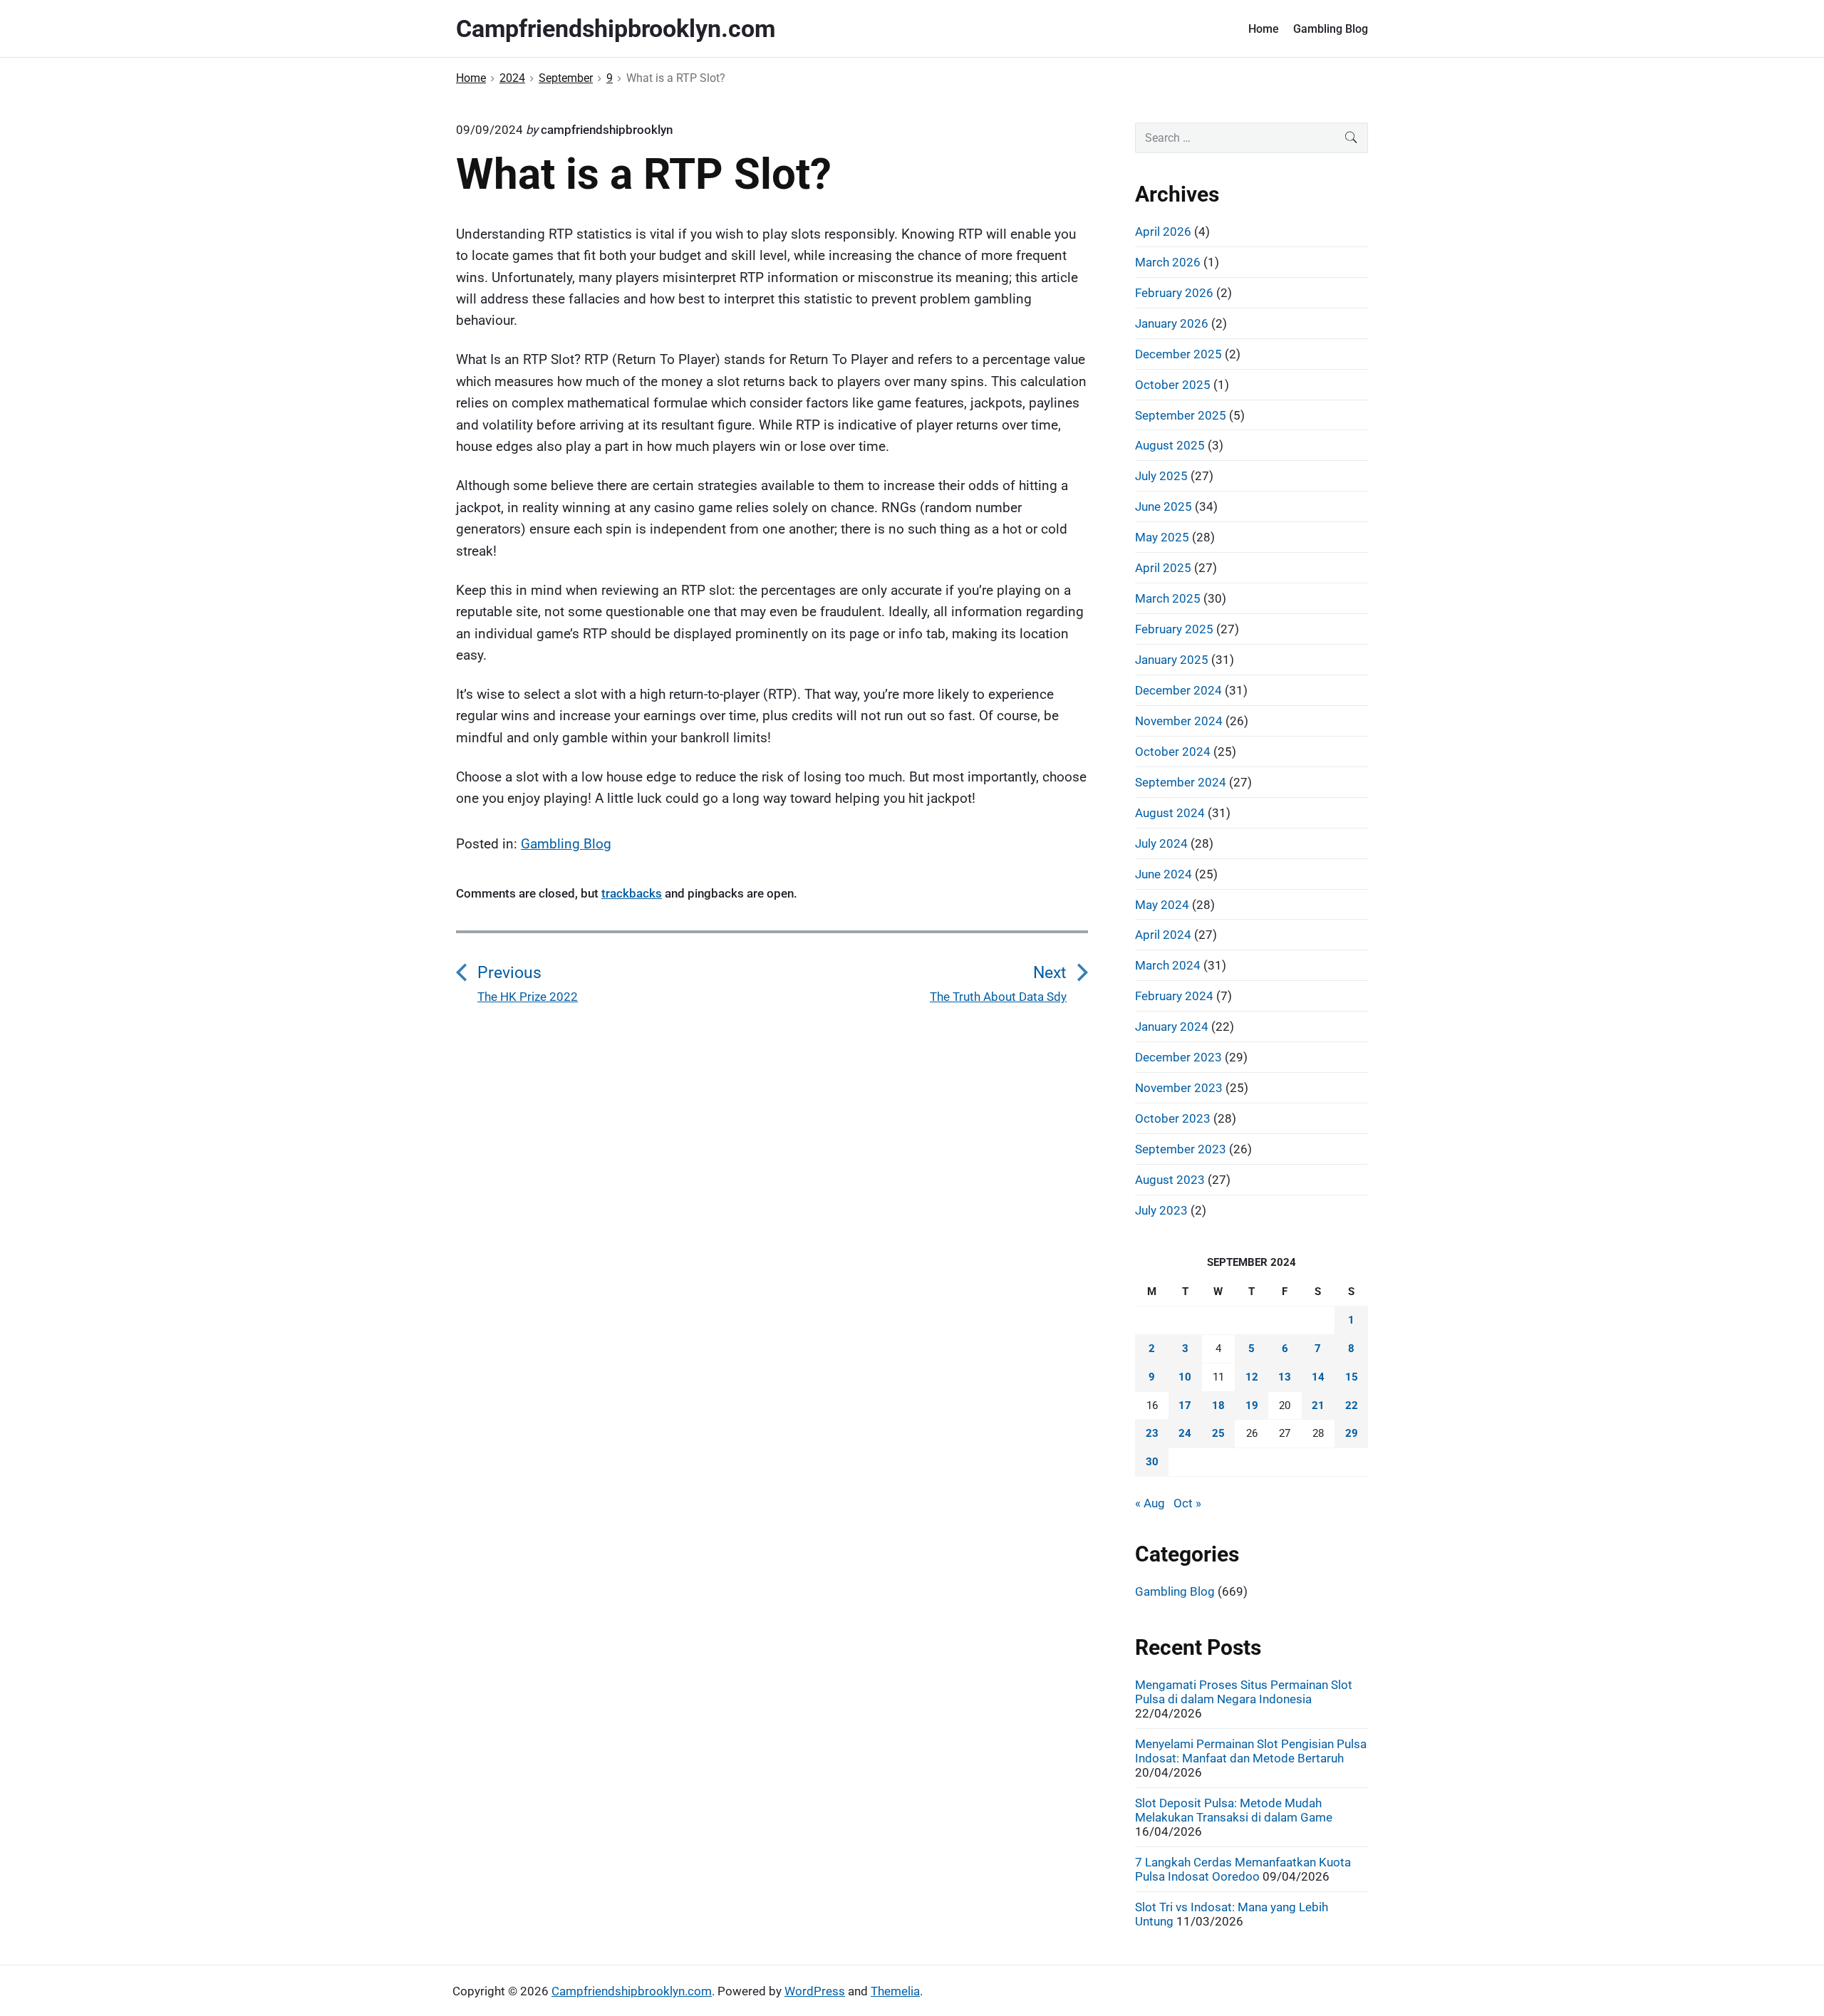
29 (1352, 1433)
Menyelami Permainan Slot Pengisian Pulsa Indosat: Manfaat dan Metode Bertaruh (1251, 1751)
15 (1352, 1377)
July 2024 (1161, 843)
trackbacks (632, 893)
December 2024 (1178, 690)
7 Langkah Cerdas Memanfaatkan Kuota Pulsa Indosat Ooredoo (1243, 1869)
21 (1318, 1406)
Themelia (895, 1991)
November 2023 (1179, 1088)
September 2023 (1181, 1149)
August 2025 (1170, 445)
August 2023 (1170, 1180)
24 (1185, 1433)
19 (1252, 1406)
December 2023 (1178, 1057)
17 (1185, 1406)
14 (1318, 1377)
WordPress (815, 1991)
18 (1218, 1406)
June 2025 (1164, 506)
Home (1264, 29)
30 (1152, 1462)
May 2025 (1162, 537)
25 (1218, 1433)
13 (1285, 1377)
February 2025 (1174, 629)
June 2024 (1164, 874)
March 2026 (1168, 262)
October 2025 (1173, 385)
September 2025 (1181, 415)
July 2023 (1161, 1210)
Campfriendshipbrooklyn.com (632, 1991)
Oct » (1187, 1503)
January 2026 (1172, 323)
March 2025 (1168, 598)
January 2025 (1172, 660)
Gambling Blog (1331, 29)
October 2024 (1173, 752)
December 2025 (1178, 354)
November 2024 (1179, 721)
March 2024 (1168, 965)
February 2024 (1174, 996)
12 (1252, 1377)
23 (1152, 1433)
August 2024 (1170, 813)
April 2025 (1163, 568)
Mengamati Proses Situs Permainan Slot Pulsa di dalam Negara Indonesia (1244, 1692)
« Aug (1150, 1503)
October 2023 (1173, 1118)
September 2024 (1181, 782)
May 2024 (1162, 905)
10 (1185, 1377)
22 (1352, 1406)
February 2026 (1174, 293)
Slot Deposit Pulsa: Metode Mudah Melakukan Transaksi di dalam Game (1234, 1810)
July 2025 (1161, 476)
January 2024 (1172, 1027)
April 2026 (1163, 232)
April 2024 (1163, 935)
